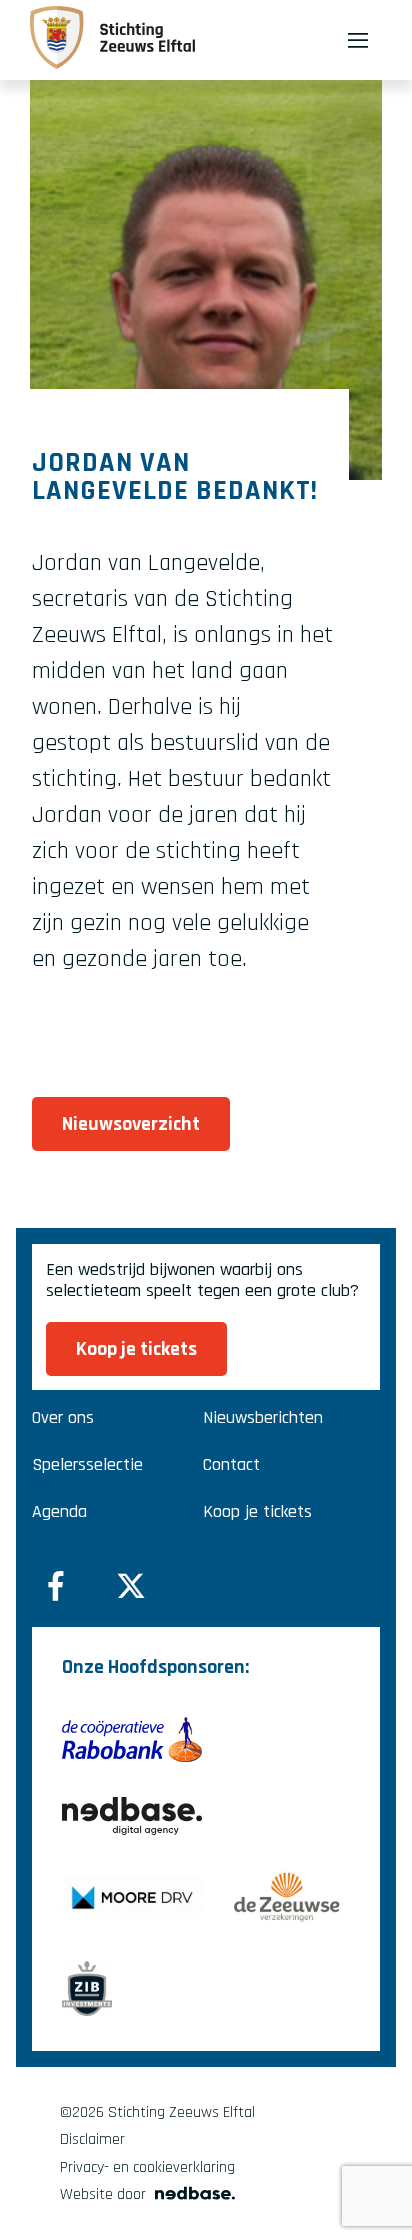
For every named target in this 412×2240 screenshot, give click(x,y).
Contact (231, 1464)
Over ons (63, 1417)
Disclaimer (92, 2139)
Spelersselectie (87, 1464)
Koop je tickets (257, 1511)
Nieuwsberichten (263, 1417)
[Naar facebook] (56, 1586)
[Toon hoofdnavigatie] (358, 40)
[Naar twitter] (131, 1586)
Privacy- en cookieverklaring (147, 2167)
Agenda (59, 1511)
